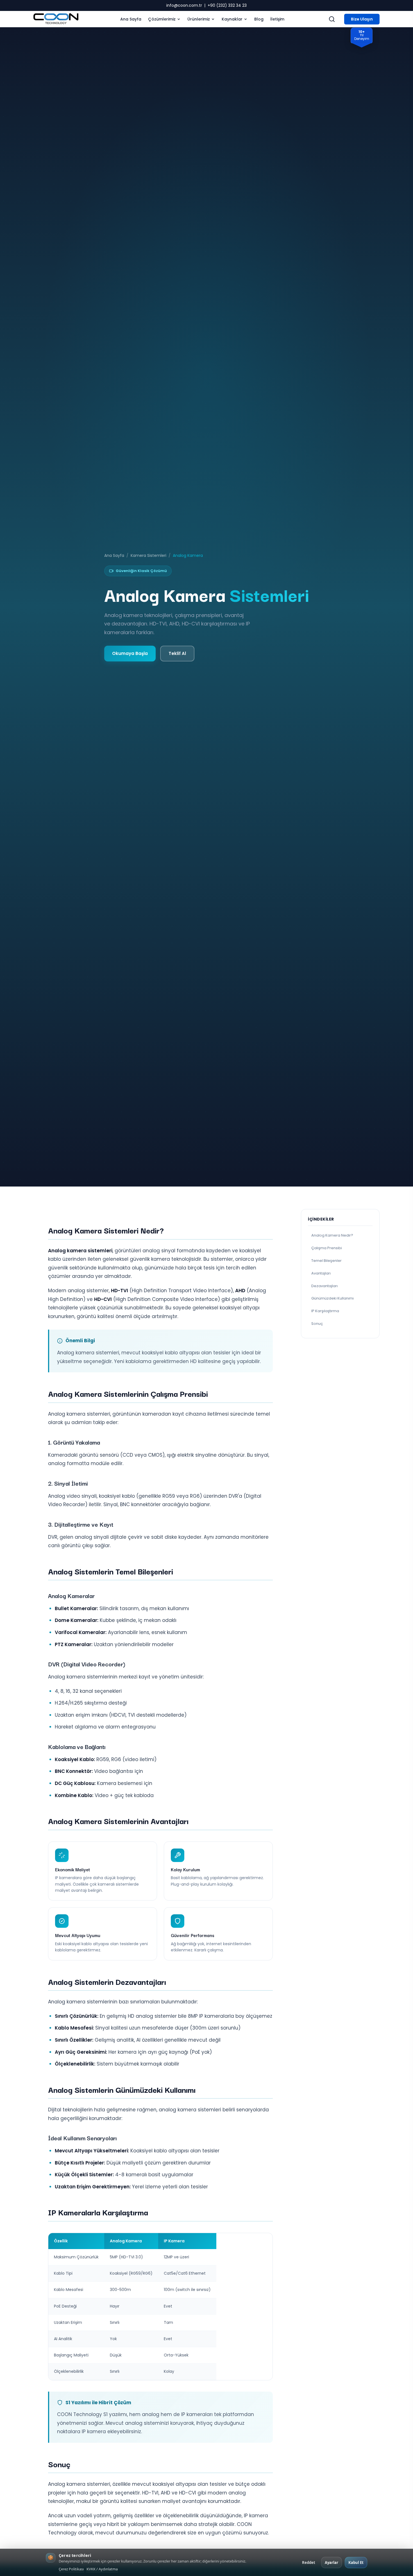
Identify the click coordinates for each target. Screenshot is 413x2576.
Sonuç (317, 1324)
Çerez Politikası (71, 2569)
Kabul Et (356, 2563)
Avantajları (321, 1273)
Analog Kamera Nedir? (332, 1236)
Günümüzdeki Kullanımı (333, 1299)
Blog (259, 19)
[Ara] (332, 19)
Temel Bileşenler (326, 1261)
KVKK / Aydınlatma (102, 2569)
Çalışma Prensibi (327, 1248)
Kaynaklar (232, 19)
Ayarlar (332, 2563)
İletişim (277, 19)
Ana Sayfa (131, 19)
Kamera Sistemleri (148, 555)
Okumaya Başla (130, 653)
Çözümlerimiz (162, 19)
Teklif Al (177, 653)
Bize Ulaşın (362, 19)
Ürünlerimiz (199, 19)
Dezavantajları (324, 1286)
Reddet (309, 2563)
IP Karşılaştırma (325, 1311)
